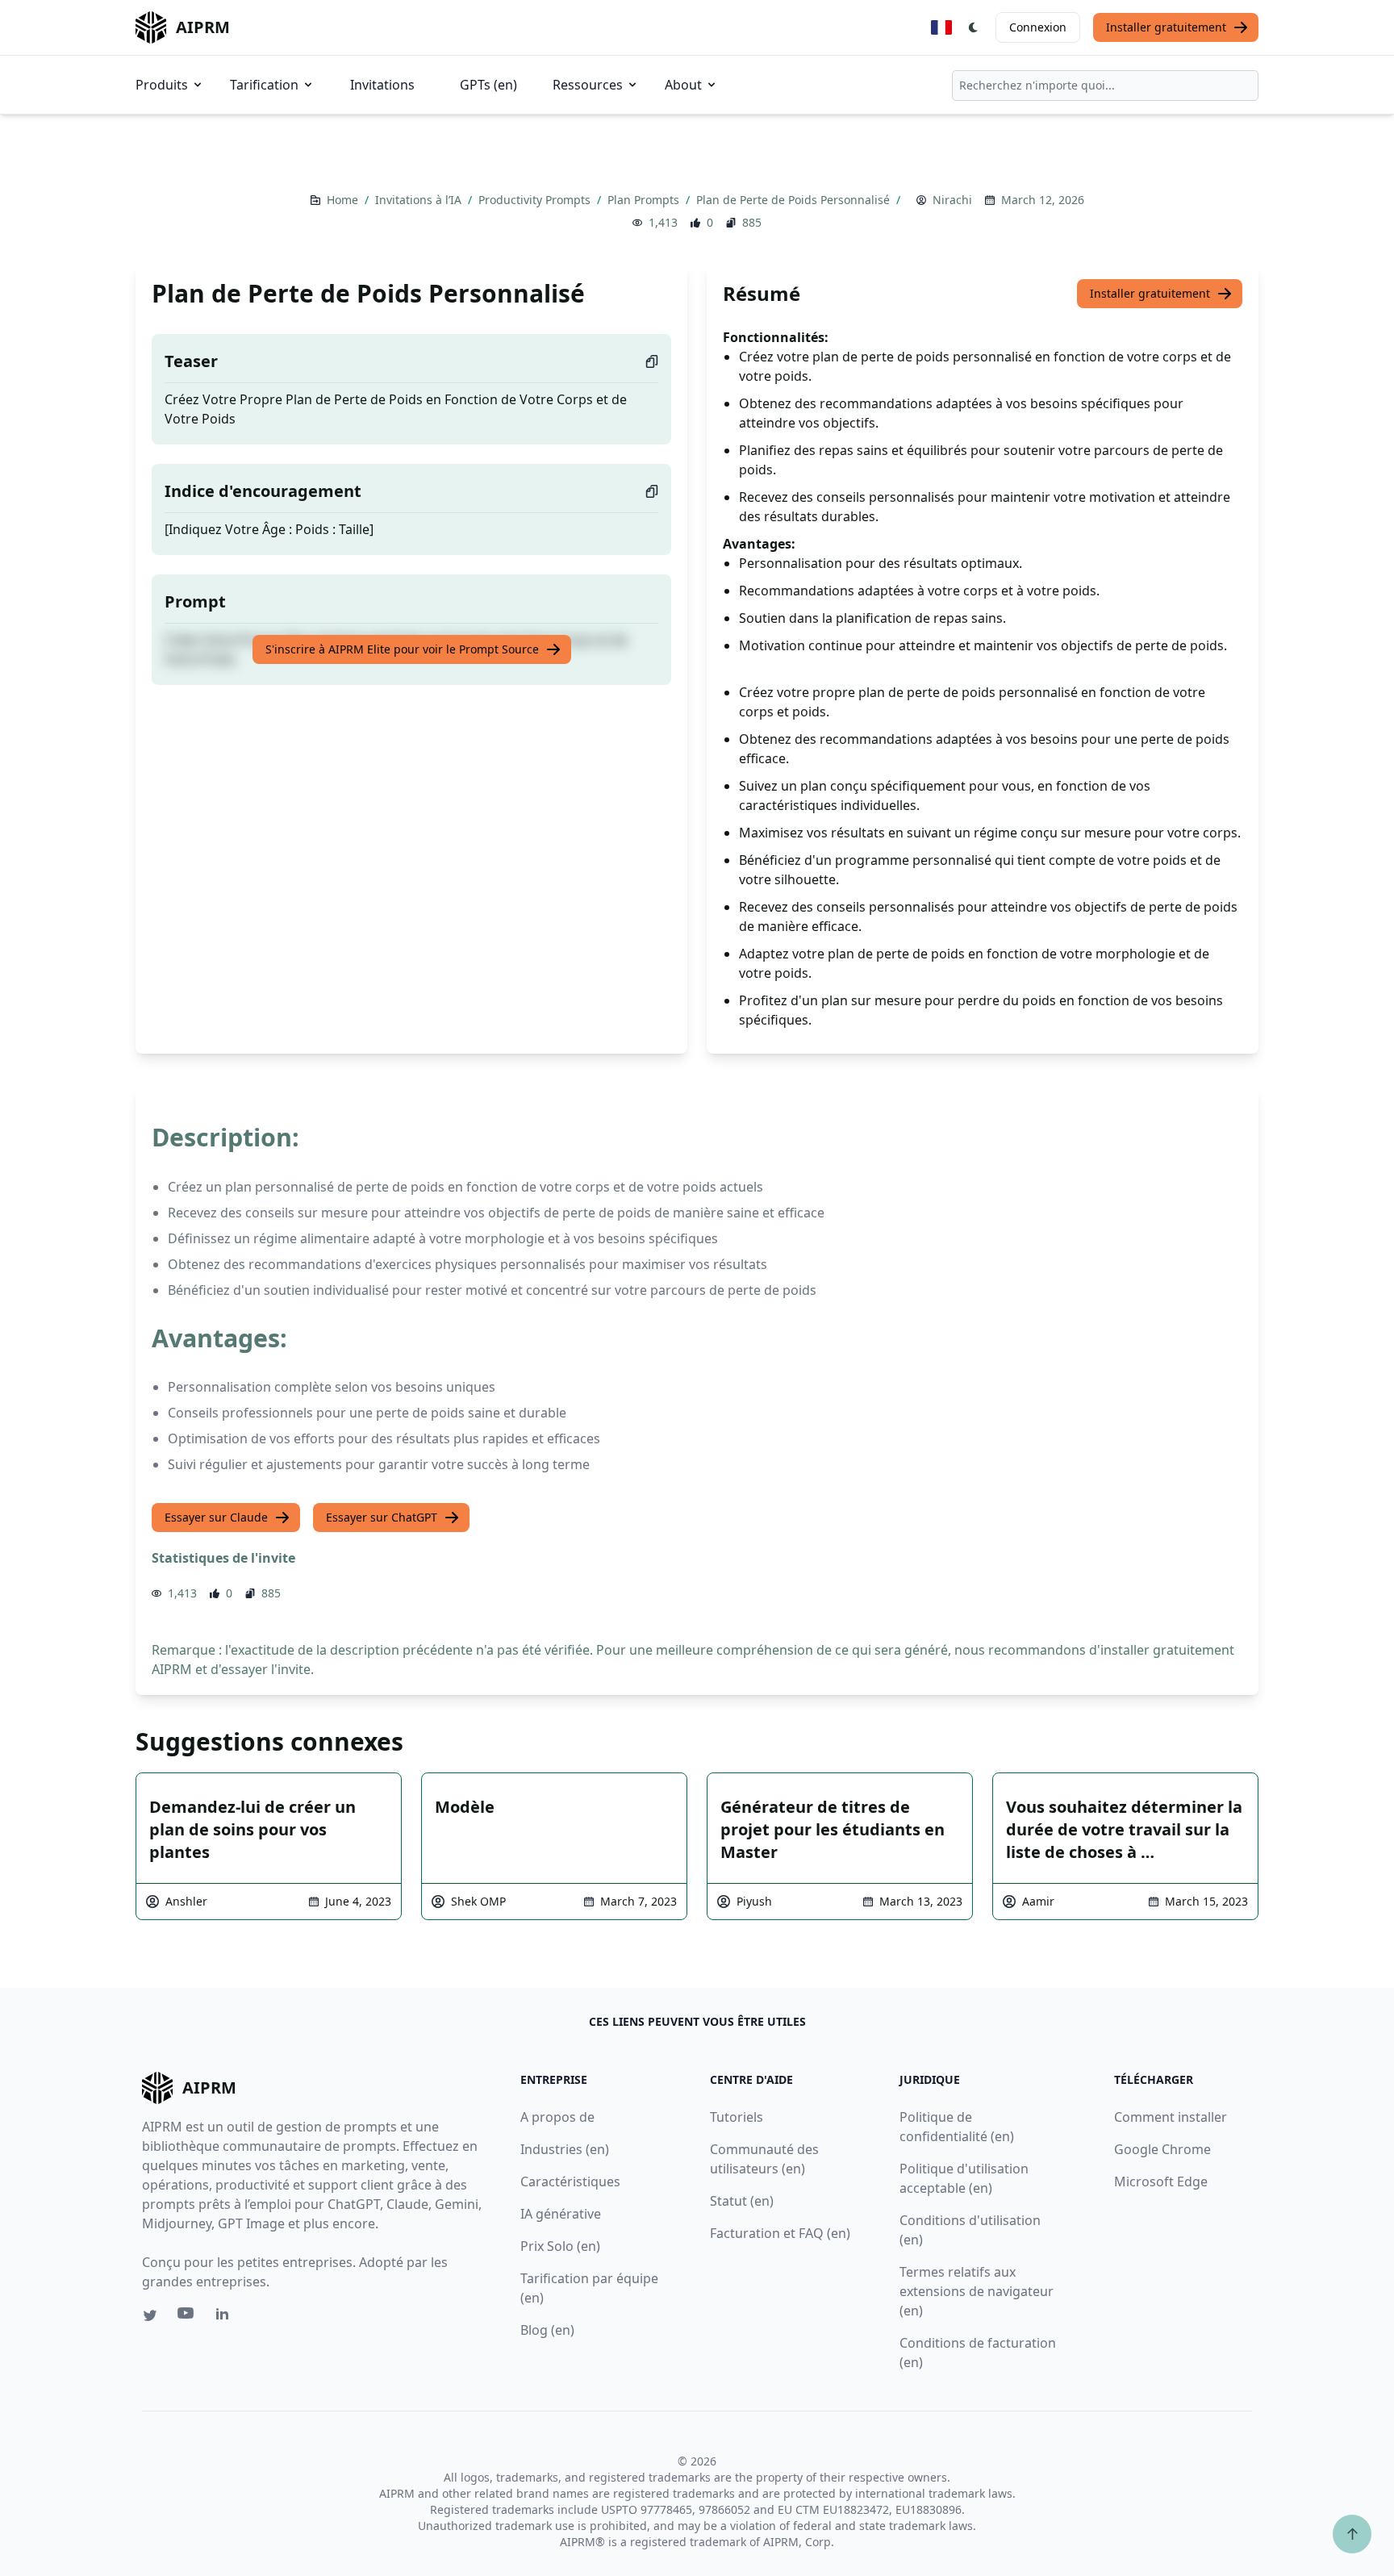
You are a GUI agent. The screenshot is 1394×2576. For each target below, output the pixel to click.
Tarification (264, 85)
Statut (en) (742, 2201)
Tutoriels (737, 2117)
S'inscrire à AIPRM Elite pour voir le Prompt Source (402, 649)
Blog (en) (547, 2330)
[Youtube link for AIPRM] (187, 2317)
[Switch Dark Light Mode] (974, 27)
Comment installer (1171, 2117)
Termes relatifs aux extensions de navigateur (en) (977, 2291)
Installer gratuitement (1166, 27)
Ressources (588, 85)
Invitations (382, 85)
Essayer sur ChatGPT (382, 1517)
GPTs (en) (488, 85)
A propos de (557, 2117)
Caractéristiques (570, 2181)
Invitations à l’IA (420, 200)
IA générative (561, 2214)
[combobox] (1105, 86)
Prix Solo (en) (560, 2246)
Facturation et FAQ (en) (780, 2233)
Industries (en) (565, 2149)
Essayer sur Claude (216, 1517)
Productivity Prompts (536, 200)
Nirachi (952, 200)
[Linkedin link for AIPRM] (226, 2317)
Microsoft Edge (1161, 2181)
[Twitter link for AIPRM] (150, 2315)
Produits (162, 85)
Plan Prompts (645, 200)
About (683, 85)
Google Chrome (1162, 2149)
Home (344, 200)
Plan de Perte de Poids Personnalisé (795, 200)
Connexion (1038, 27)
